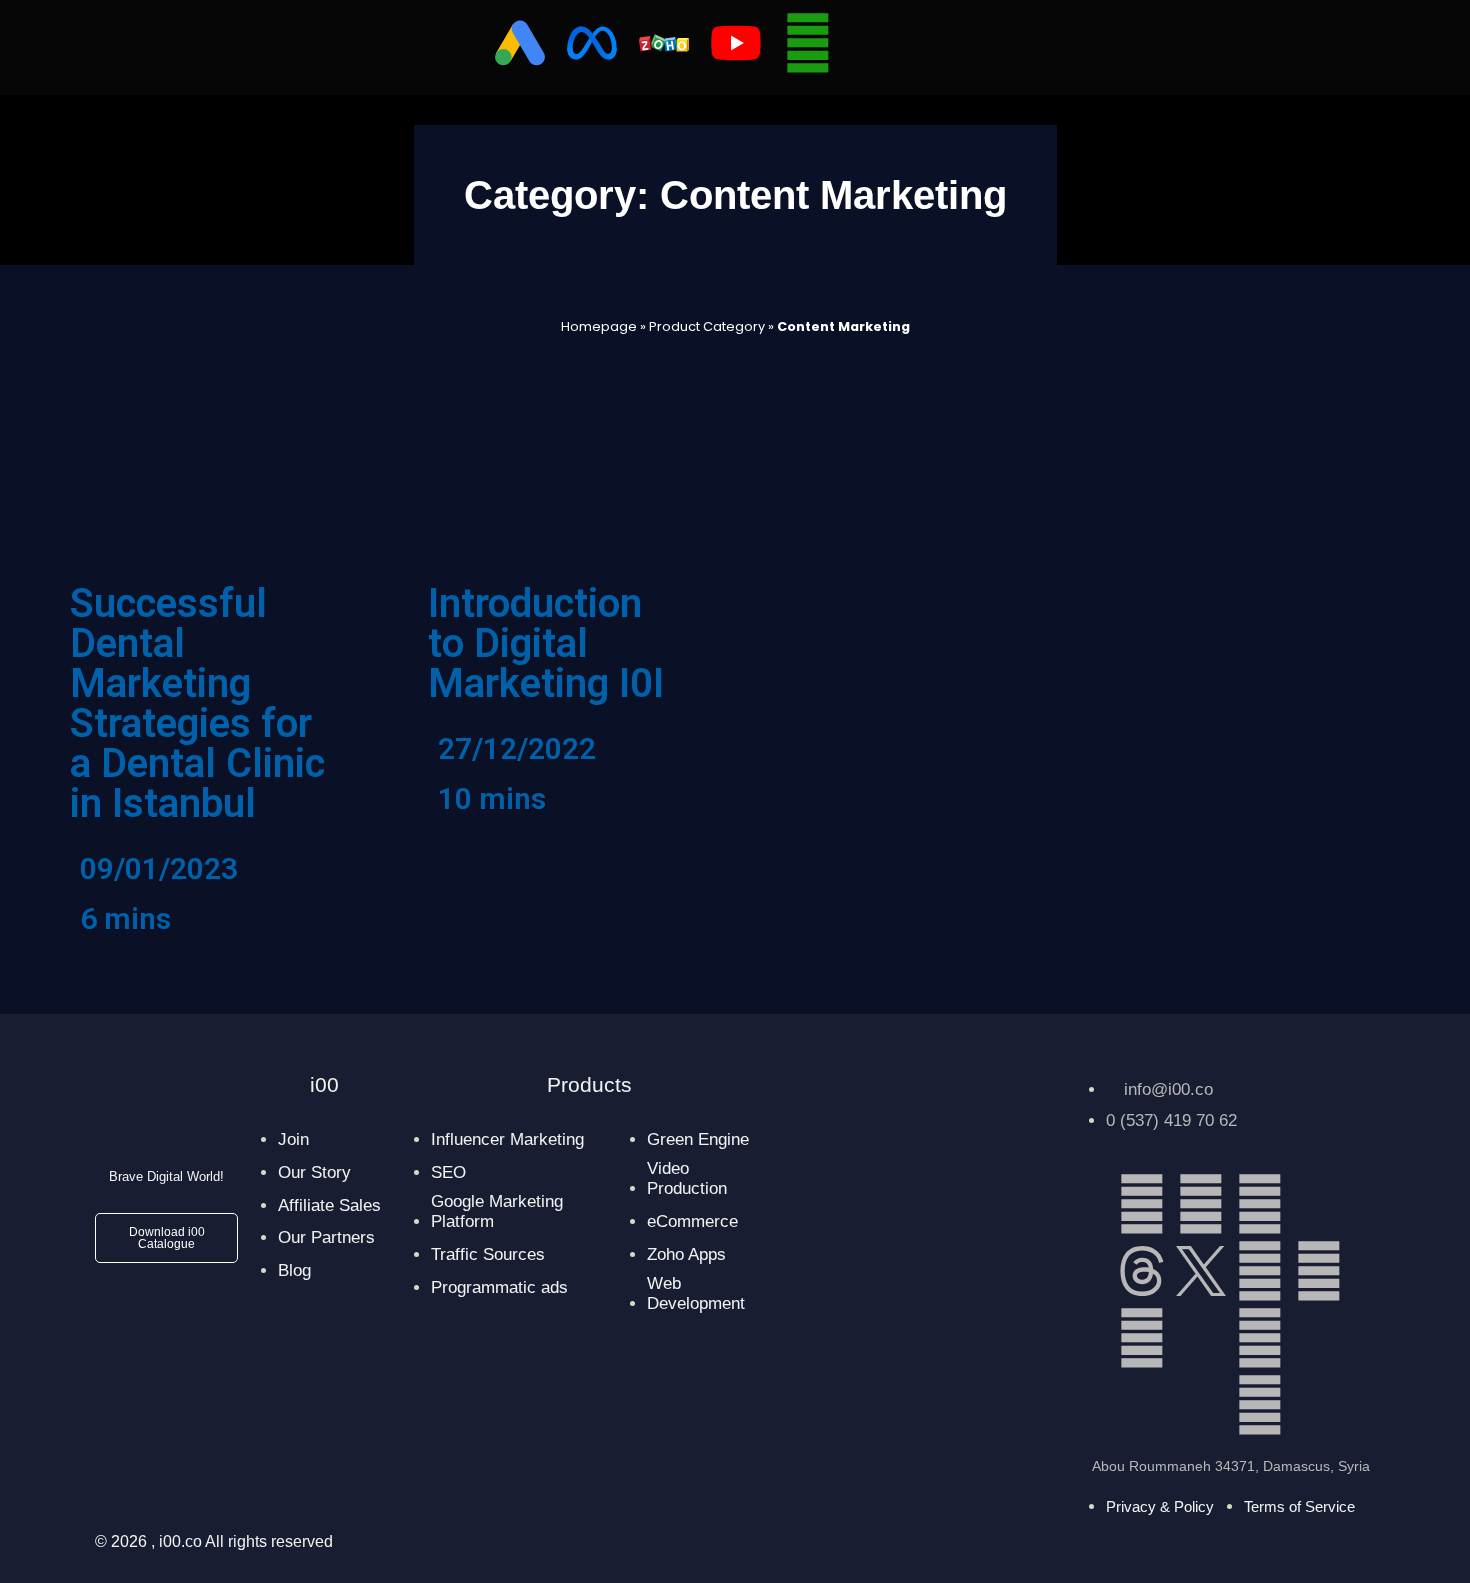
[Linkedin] (1142, 1204)
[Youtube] (1260, 1338)
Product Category (707, 326)
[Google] (1260, 1405)
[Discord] (1201, 1338)
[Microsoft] (1319, 1338)
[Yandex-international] (1201, 1405)
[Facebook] (1201, 1204)
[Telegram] (1319, 1271)
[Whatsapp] (808, 43)
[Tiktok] (1319, 1204)
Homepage (599, 326)
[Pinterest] (1142, 1338)
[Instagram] (1260, 1204)
